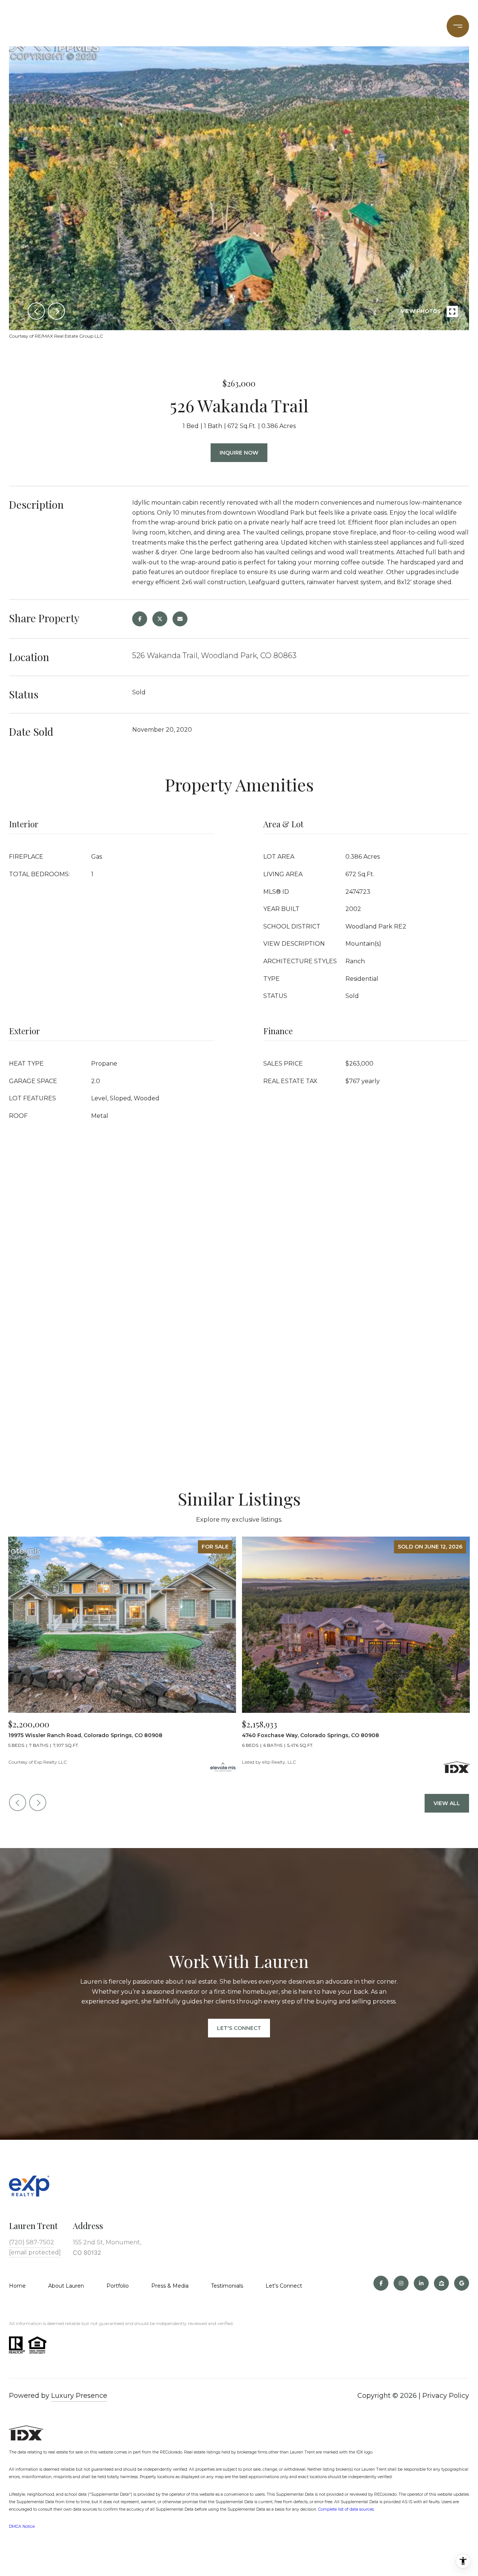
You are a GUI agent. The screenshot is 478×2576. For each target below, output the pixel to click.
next (56, 311)
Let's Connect (284, 2286)
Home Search (208, 26)
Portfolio (156, 26)
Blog (420, 26)
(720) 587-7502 (373, 26)
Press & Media (170, 2286)
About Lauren (66, 2286)
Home (17, 2286)
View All (447, 1803)
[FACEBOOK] (381, 2283)
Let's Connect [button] (239, 2028)
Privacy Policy (446, 2396)
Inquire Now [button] (239, 453)
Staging (320, 26)
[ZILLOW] (441, 2283)
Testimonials (227, 2286)
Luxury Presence (79, 2396)
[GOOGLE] (462, 2283)
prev (36, 311)
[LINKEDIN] (421, 2283)
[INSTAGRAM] (401, 2283)
